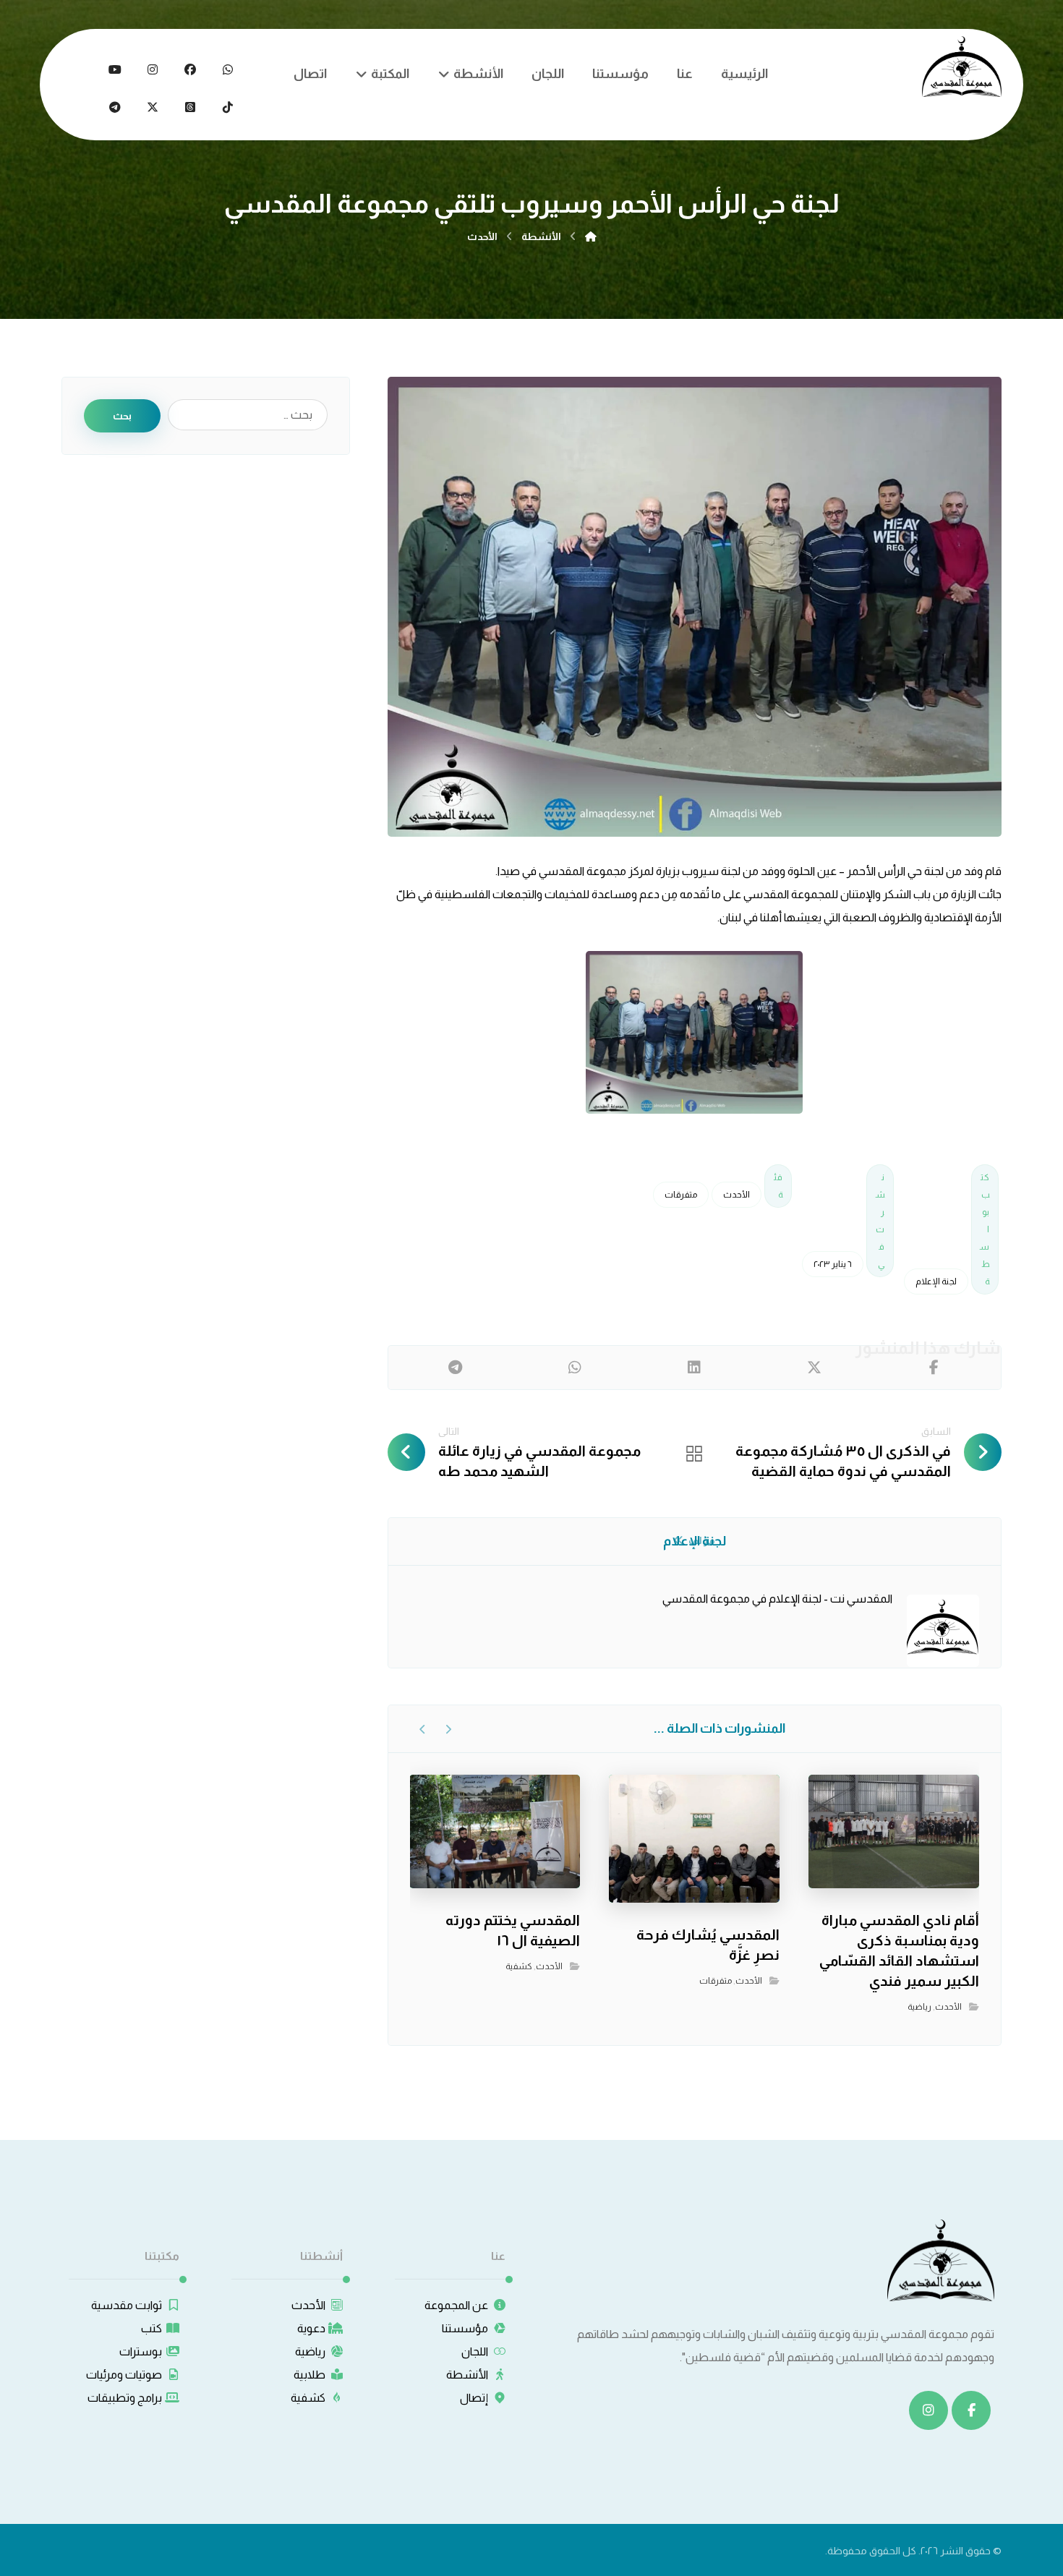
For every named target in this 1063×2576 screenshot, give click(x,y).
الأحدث (737, 1195)
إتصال (474, 2398)
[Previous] (448, 1729)
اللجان (475, 2351)
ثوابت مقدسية (127, 2305)
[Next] (423, 1729)
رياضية (919, 2007)
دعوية (311, 2328)
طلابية (309, 2375)
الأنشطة (467, 2375)
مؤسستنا (465, 2328)
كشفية (519, 1966)
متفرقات (681, 1195)
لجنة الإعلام (936, 1281)
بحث (122, 416)
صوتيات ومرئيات (124, 2375)
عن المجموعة (456, 2305)
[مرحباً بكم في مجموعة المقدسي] (962, 67)
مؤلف (701, 1540)
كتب (151, 2328)
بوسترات (141, 2351)
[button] (228, 69)
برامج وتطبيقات (125, 2398)
